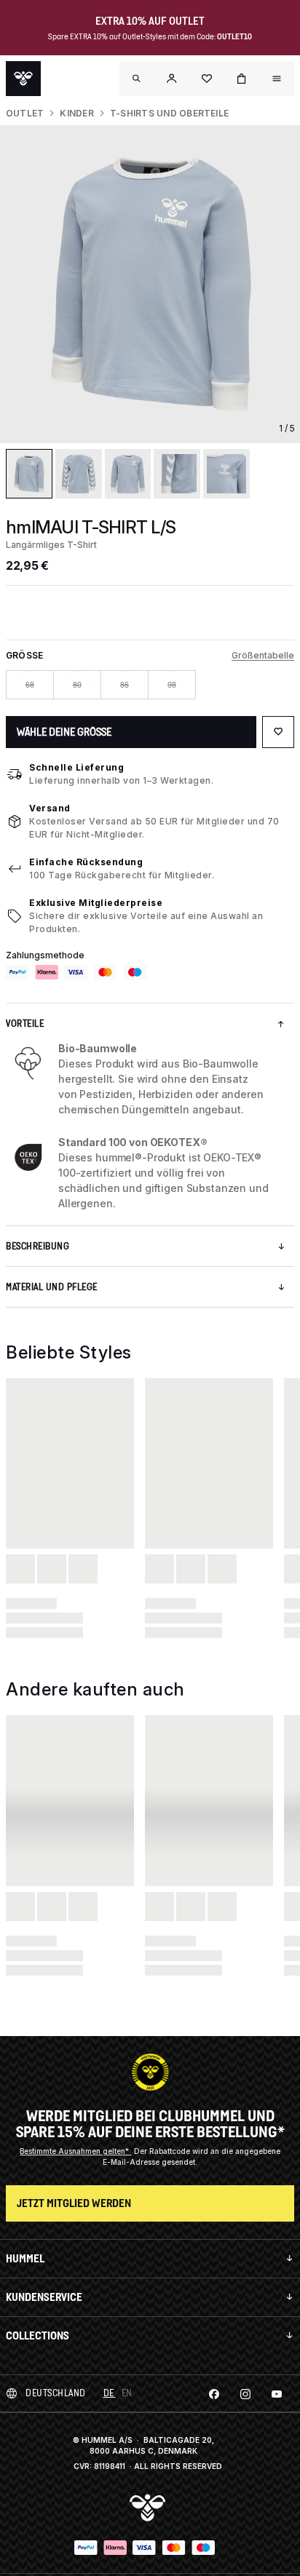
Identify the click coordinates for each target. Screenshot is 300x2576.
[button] (172, 79)
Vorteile (25, 1023)
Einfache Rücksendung (86, 862)
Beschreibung (37, 1246)
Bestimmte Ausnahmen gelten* (75, 2151)
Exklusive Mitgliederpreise (96, 903)
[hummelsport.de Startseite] (23, 79)
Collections (37, 2336)
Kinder (76, 113)
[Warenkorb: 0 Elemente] (242, 79)
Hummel (25, 2258)
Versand (50, 808)
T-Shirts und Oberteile (169, 113)
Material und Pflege (52, 1287)
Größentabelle (263, 655)
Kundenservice (44, 2297)
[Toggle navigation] (137, 79)
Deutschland (56, 2393)
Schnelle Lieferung (76, 767)
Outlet (25, 113)
